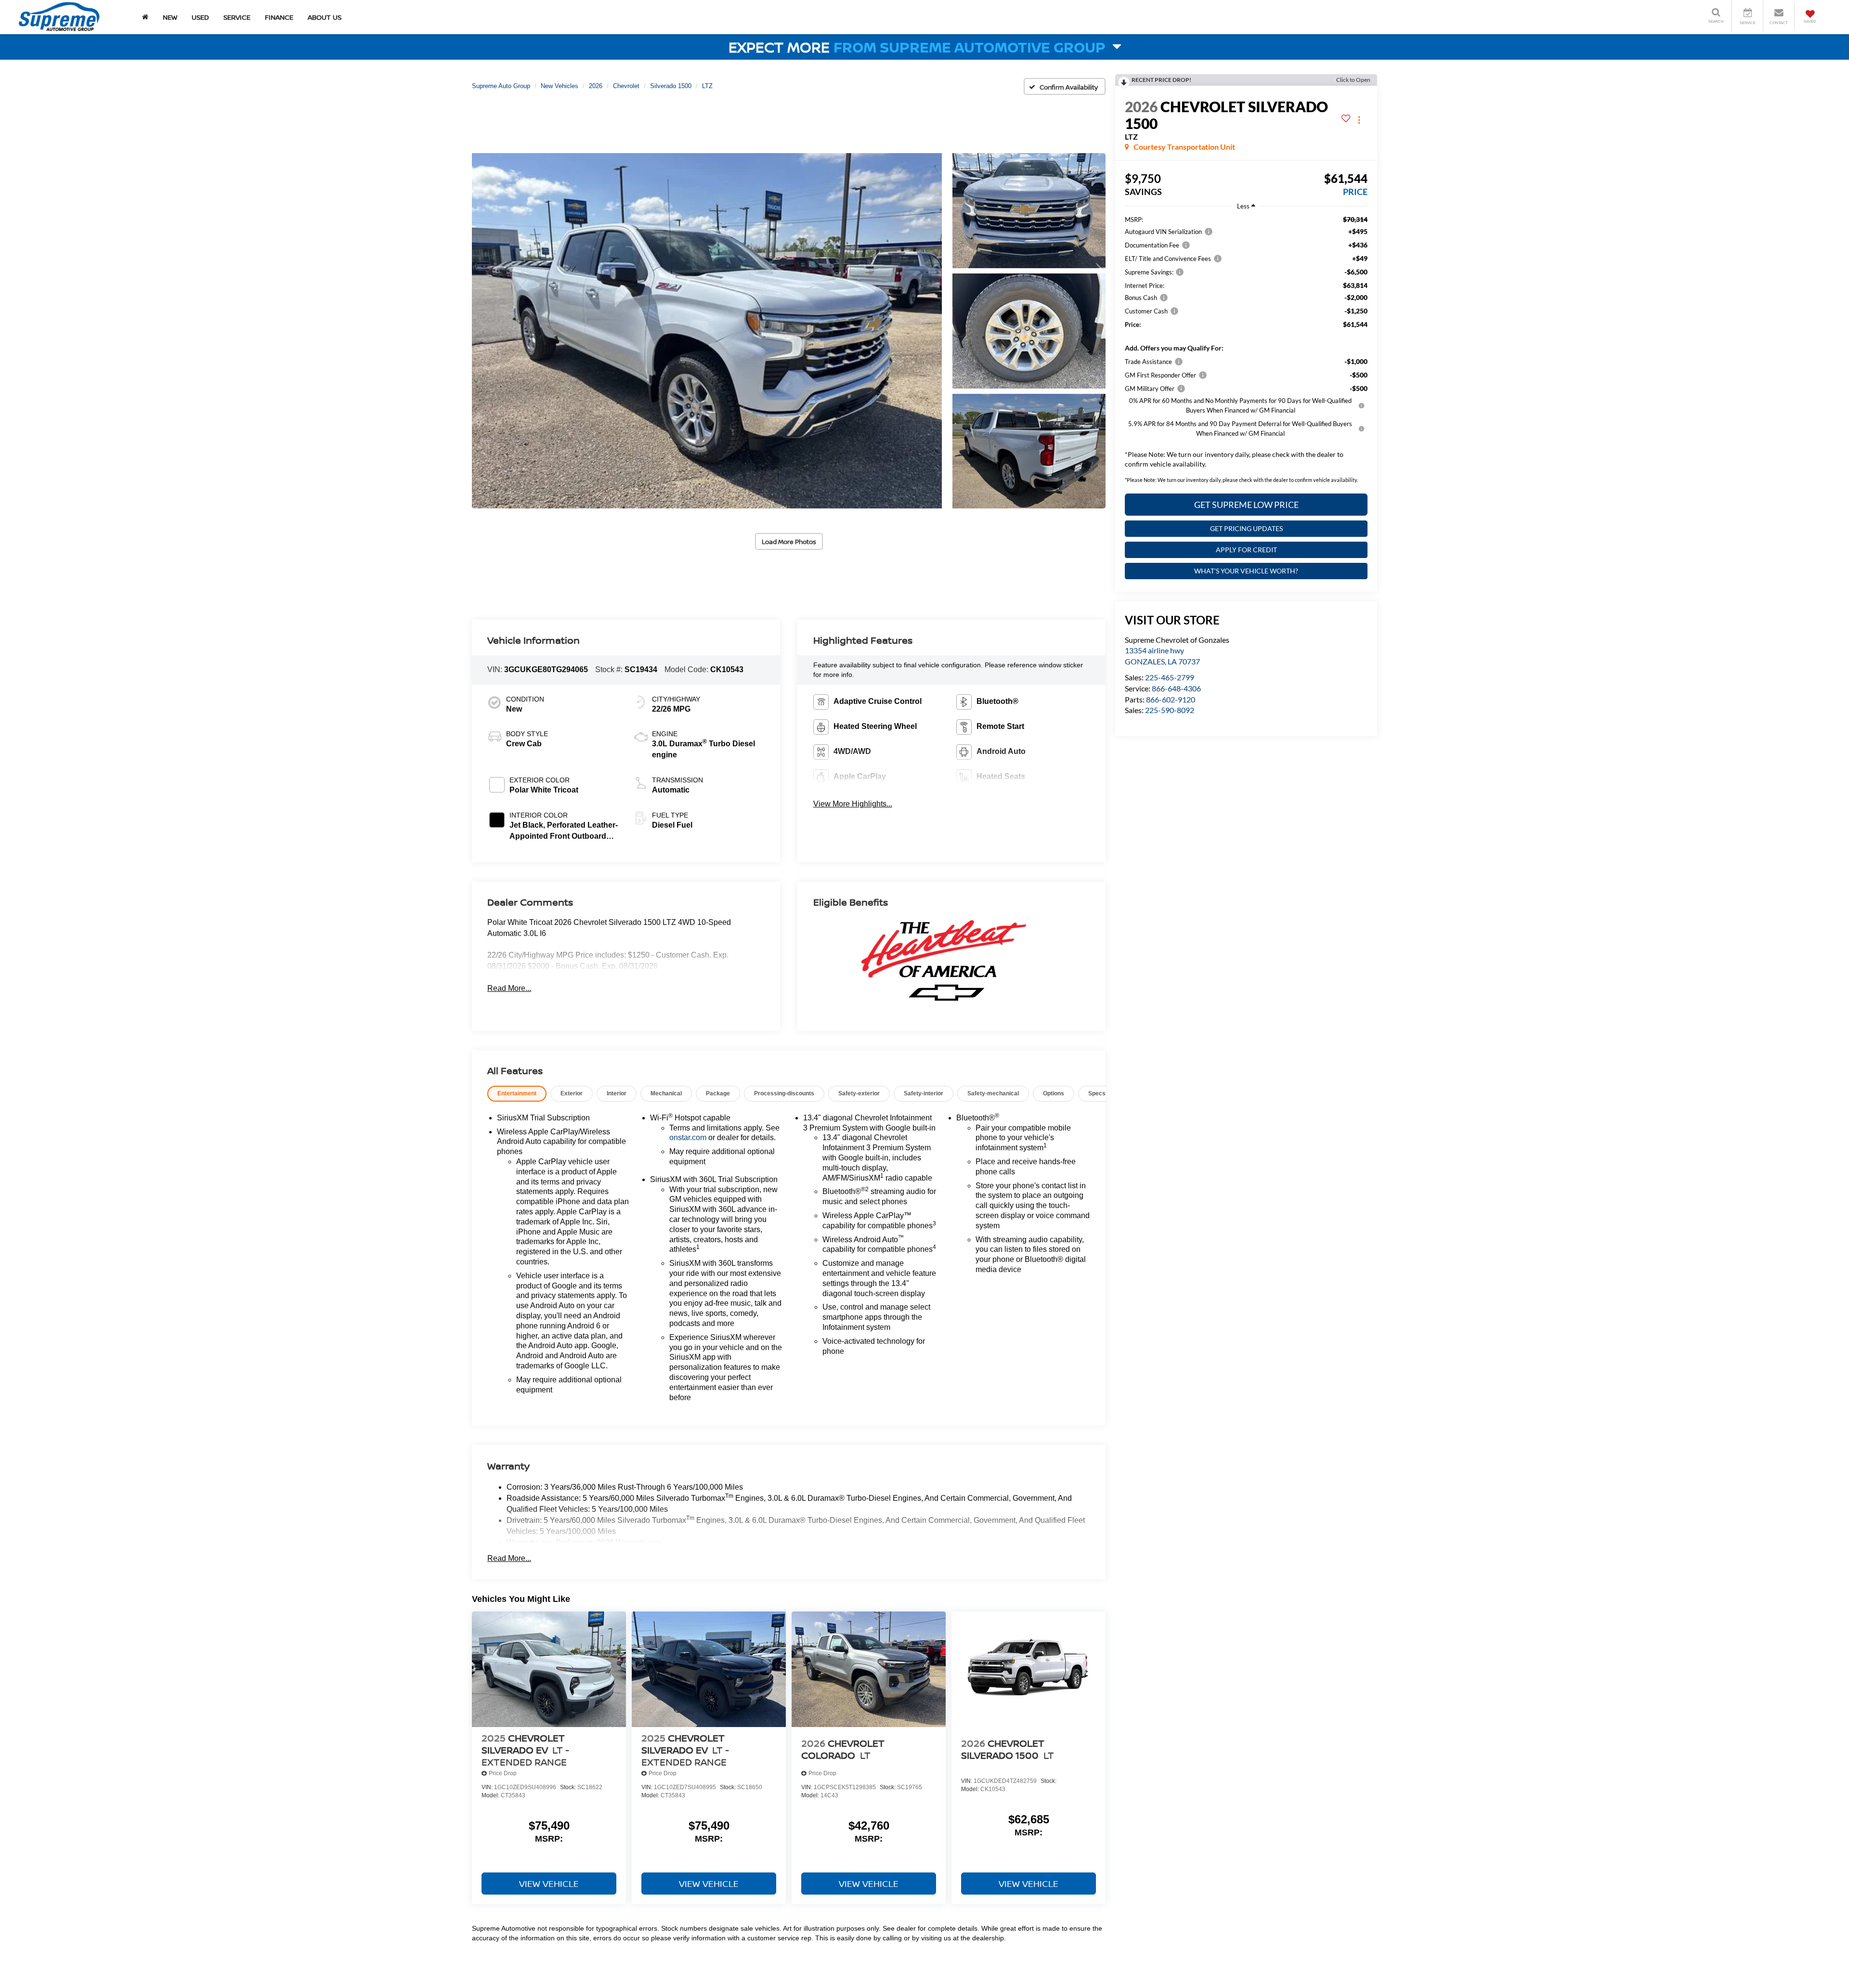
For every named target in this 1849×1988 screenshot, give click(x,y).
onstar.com (688, 1137)
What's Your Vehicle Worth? (1246, 571)
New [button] (170, 17)
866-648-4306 (1176, 688)
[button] (707, 331)
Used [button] (200, 17)
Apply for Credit (1246, 550)
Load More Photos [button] (789, 542)
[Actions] (1359, 120)
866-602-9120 (1171, 699)
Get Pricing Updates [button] (1246, 528)
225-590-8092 (1170, 710)
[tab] (517, 1094)
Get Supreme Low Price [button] (1246, 505)
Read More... (509, 988)
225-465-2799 (1170, 677)
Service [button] (237, 17)
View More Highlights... (853, 804)
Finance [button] (279, 17)
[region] (1246, 344)
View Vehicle (549, 1884)
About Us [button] (325, 17)
